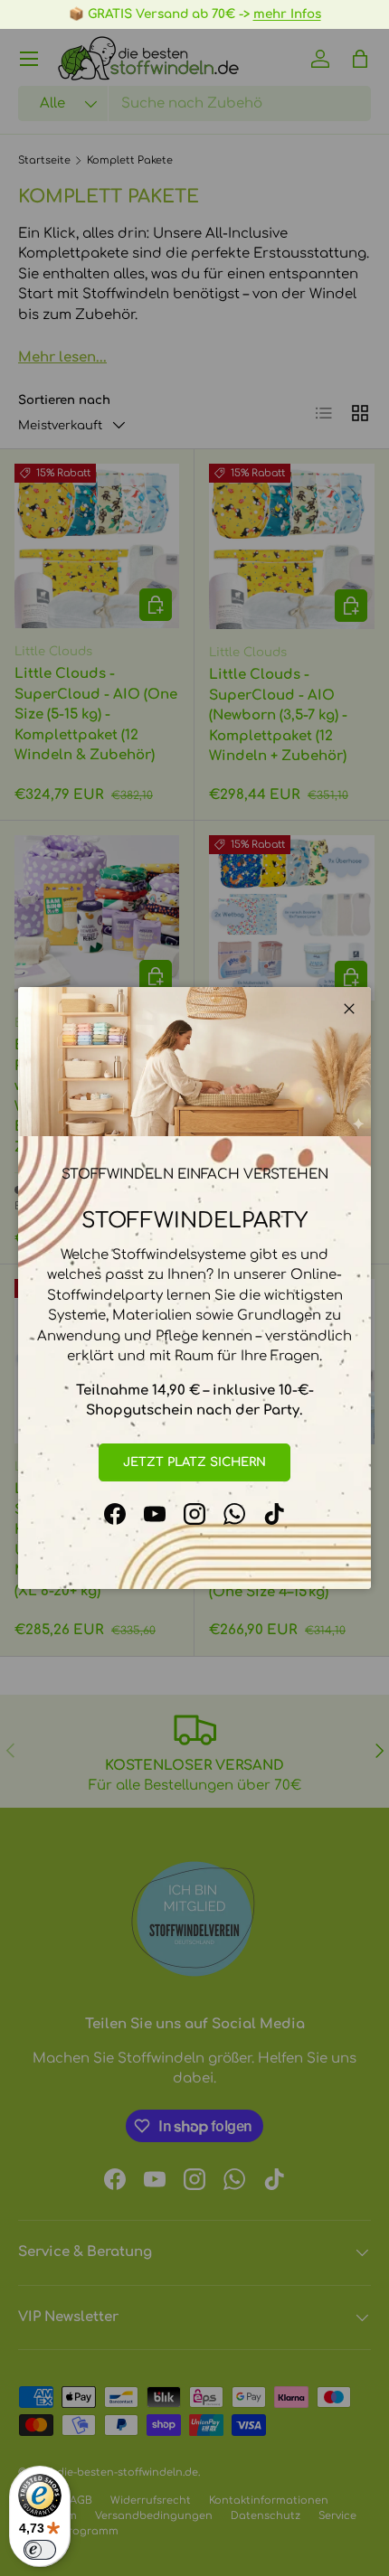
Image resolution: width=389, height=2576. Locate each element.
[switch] (40, 2550)
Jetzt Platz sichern (194, 1462)
